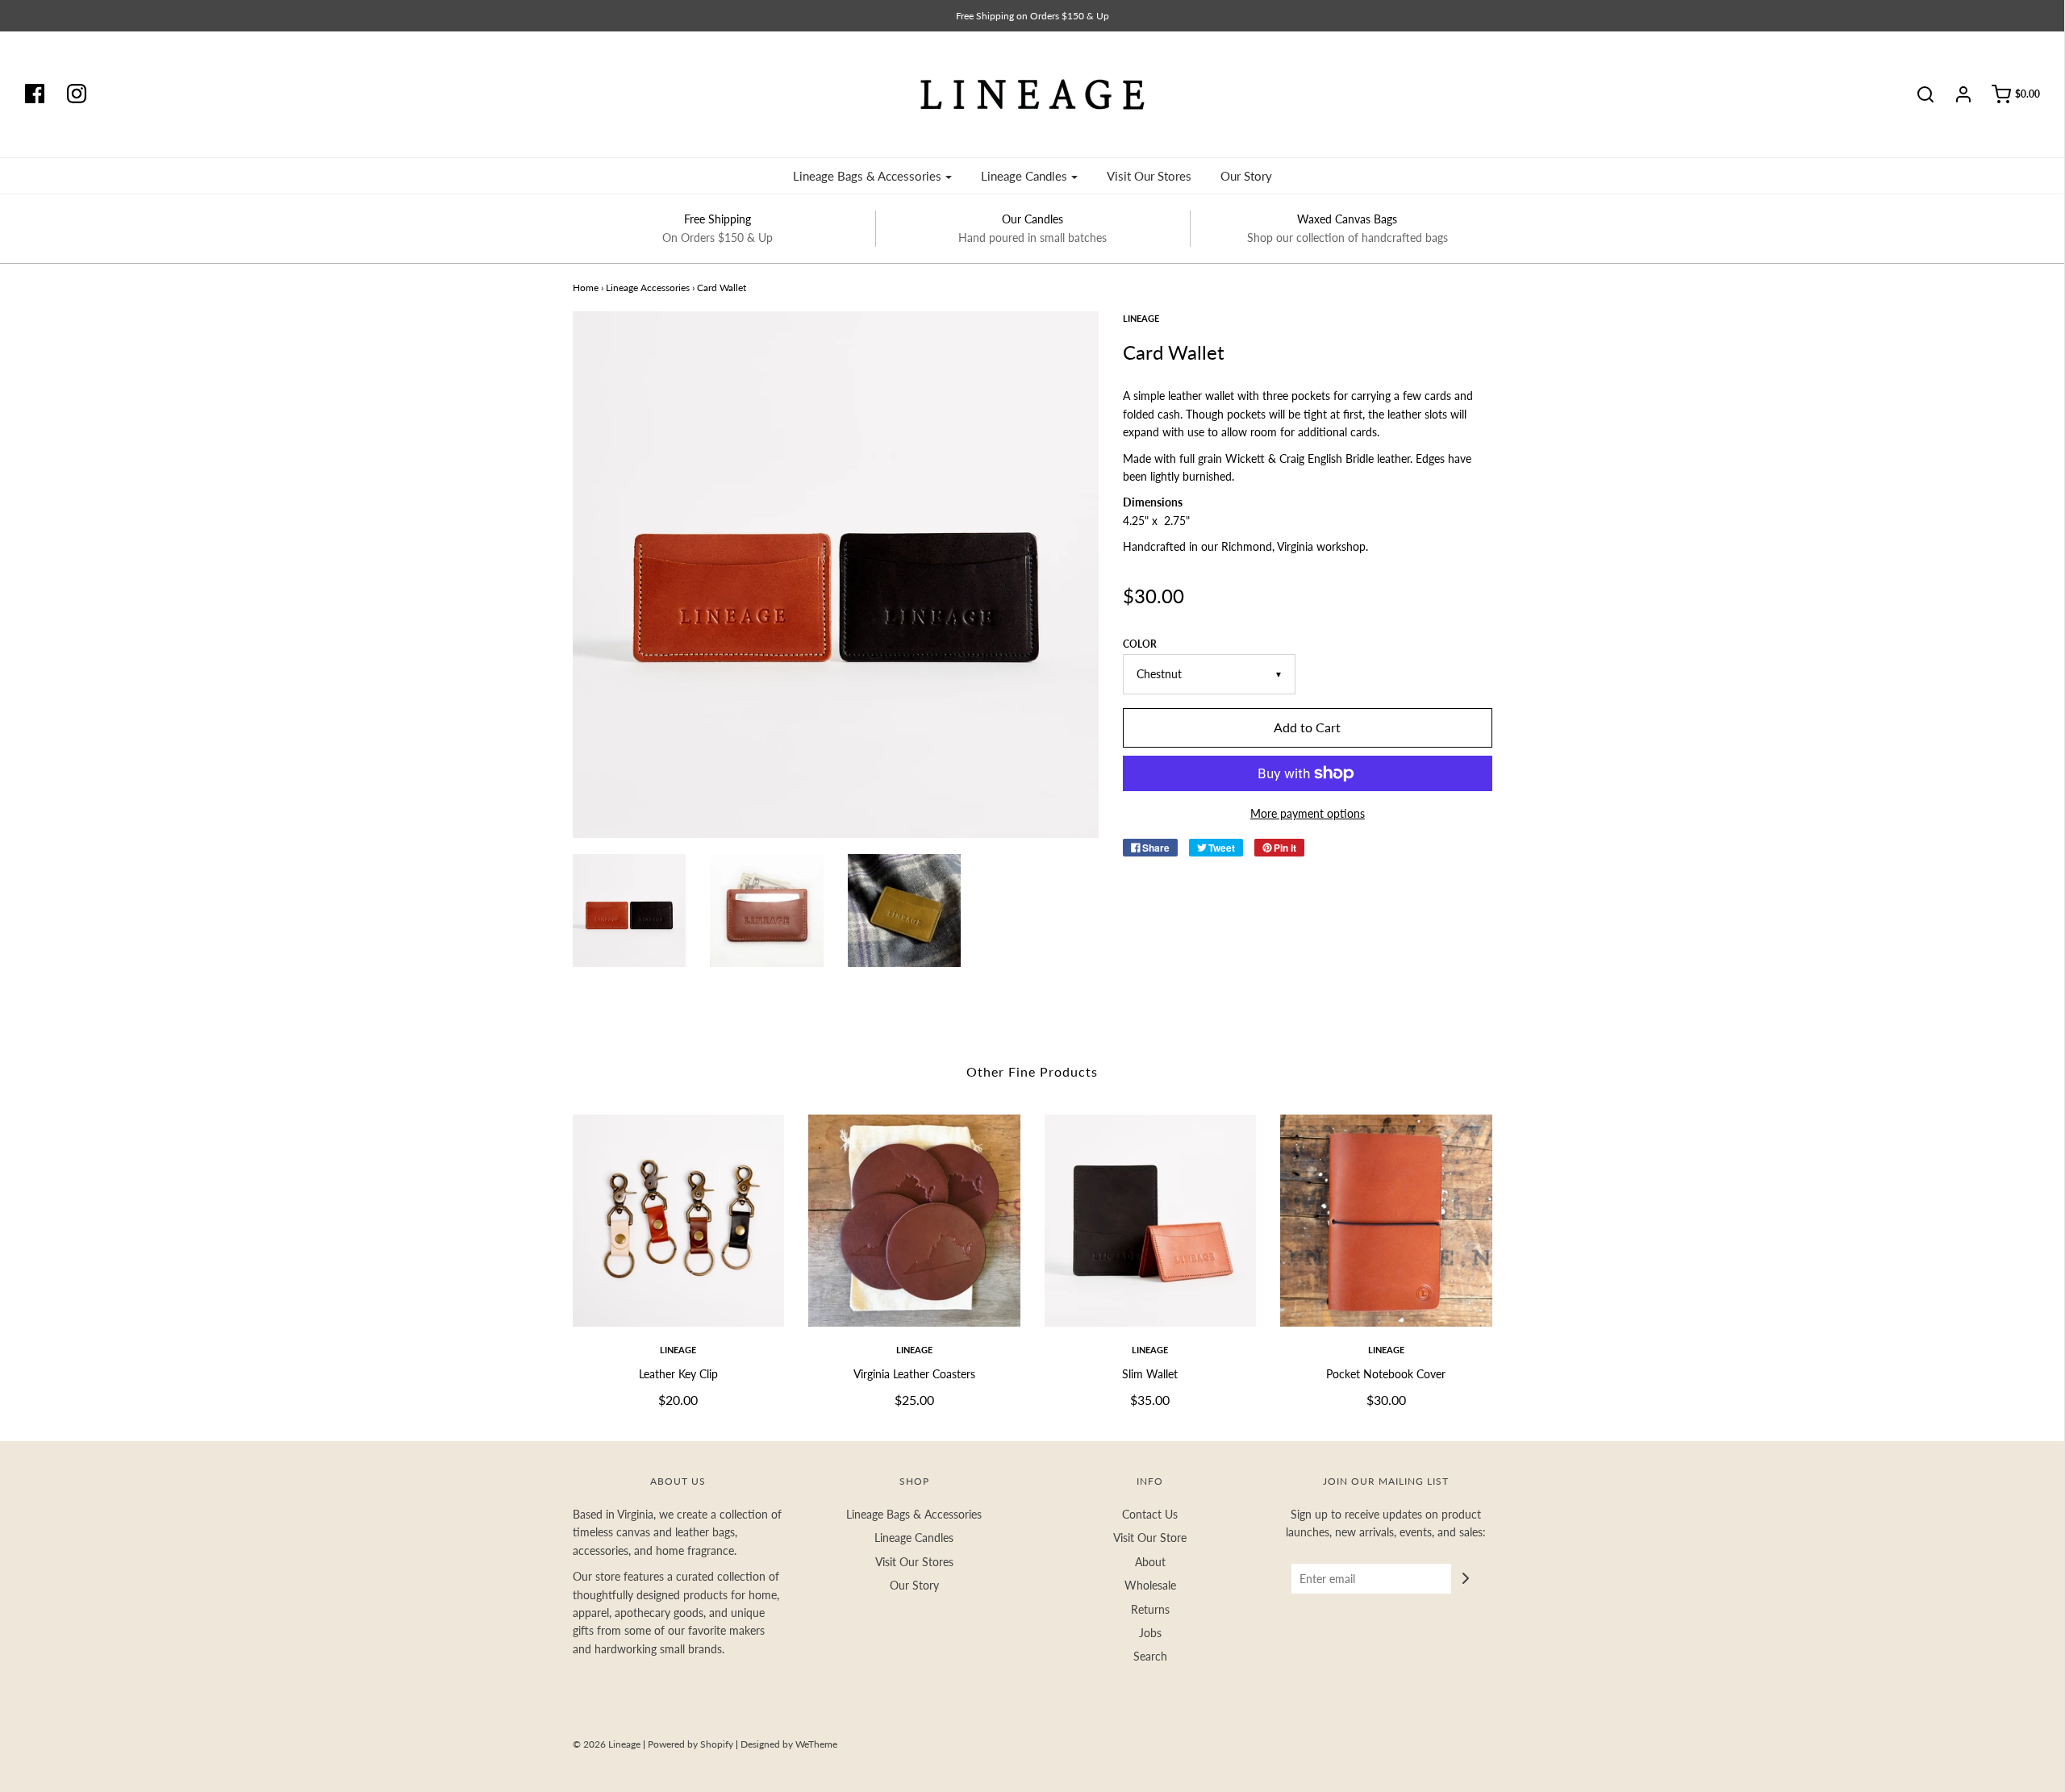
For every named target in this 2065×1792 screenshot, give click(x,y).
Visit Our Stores (1149, 176)
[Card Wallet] (630, 911)
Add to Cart (1307, 727)
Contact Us (1150, 1514)
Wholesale (1150, 1585)
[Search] (1917, 94)
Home (586, 288)
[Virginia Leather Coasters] (914, 1221)
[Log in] (1955, 94)
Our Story (1246, 176)
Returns (1150, 1609)
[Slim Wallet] (1151, 1221)
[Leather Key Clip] (679, 1221)
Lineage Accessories (648, 288)
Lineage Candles (914, 1538)
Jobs (1150, 1633)
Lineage (678, 1350)
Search (1150, 1656)
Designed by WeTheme (789, 1744)
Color (1140, 644)
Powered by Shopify (690, 1744)
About (1150, 1562)
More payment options (1308, 813)
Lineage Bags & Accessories (914, 1514)
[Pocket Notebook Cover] (1386, 1221)
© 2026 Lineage (607, 1744)
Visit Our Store (1150, 1538)
